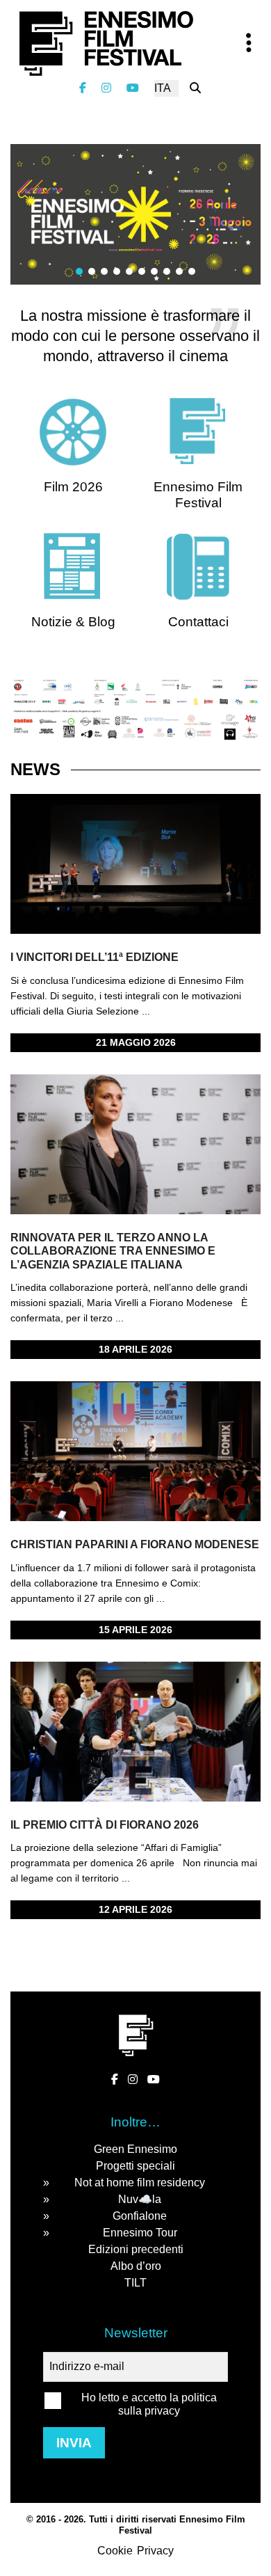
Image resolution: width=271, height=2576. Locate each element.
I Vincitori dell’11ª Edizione (95, 957)
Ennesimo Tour (140, 2233)
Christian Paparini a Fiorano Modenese (135, 1544)
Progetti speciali (135, 2166)
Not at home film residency (140, 2183)
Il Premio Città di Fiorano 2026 (105, 1825)
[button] (79, 271)
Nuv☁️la (140, 2199)
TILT (135, 2283)
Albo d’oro (136, 2266)
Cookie (115, 2551)
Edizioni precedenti (136, 2249)
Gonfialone (140, 2216)
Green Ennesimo (135, 2149)
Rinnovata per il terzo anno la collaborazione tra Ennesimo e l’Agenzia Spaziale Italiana (113, 1251)
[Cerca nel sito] (195, 88)
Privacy (155, 2551)
